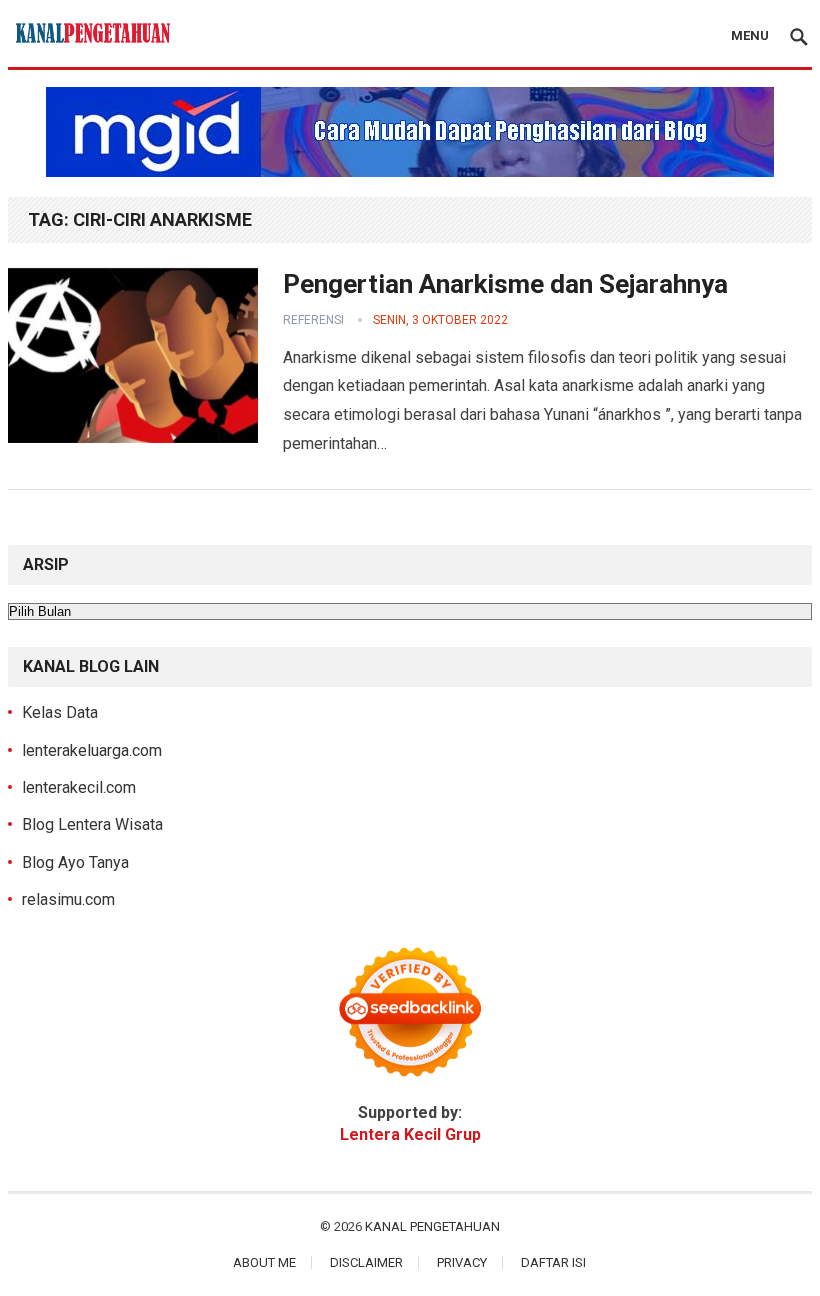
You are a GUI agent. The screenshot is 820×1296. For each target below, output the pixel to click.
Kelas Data (60, 712)
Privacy (462, 1262)
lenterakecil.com (79, 787)
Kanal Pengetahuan (432, 1226)
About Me (264, 1262)
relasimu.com (68, 899)
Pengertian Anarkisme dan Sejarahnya (505, 284)
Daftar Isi (553, 1262)
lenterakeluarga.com (92, 750)
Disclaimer (366, 1262)
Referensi (313, 320)
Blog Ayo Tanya (75, 862)
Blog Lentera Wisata (92, 824)
